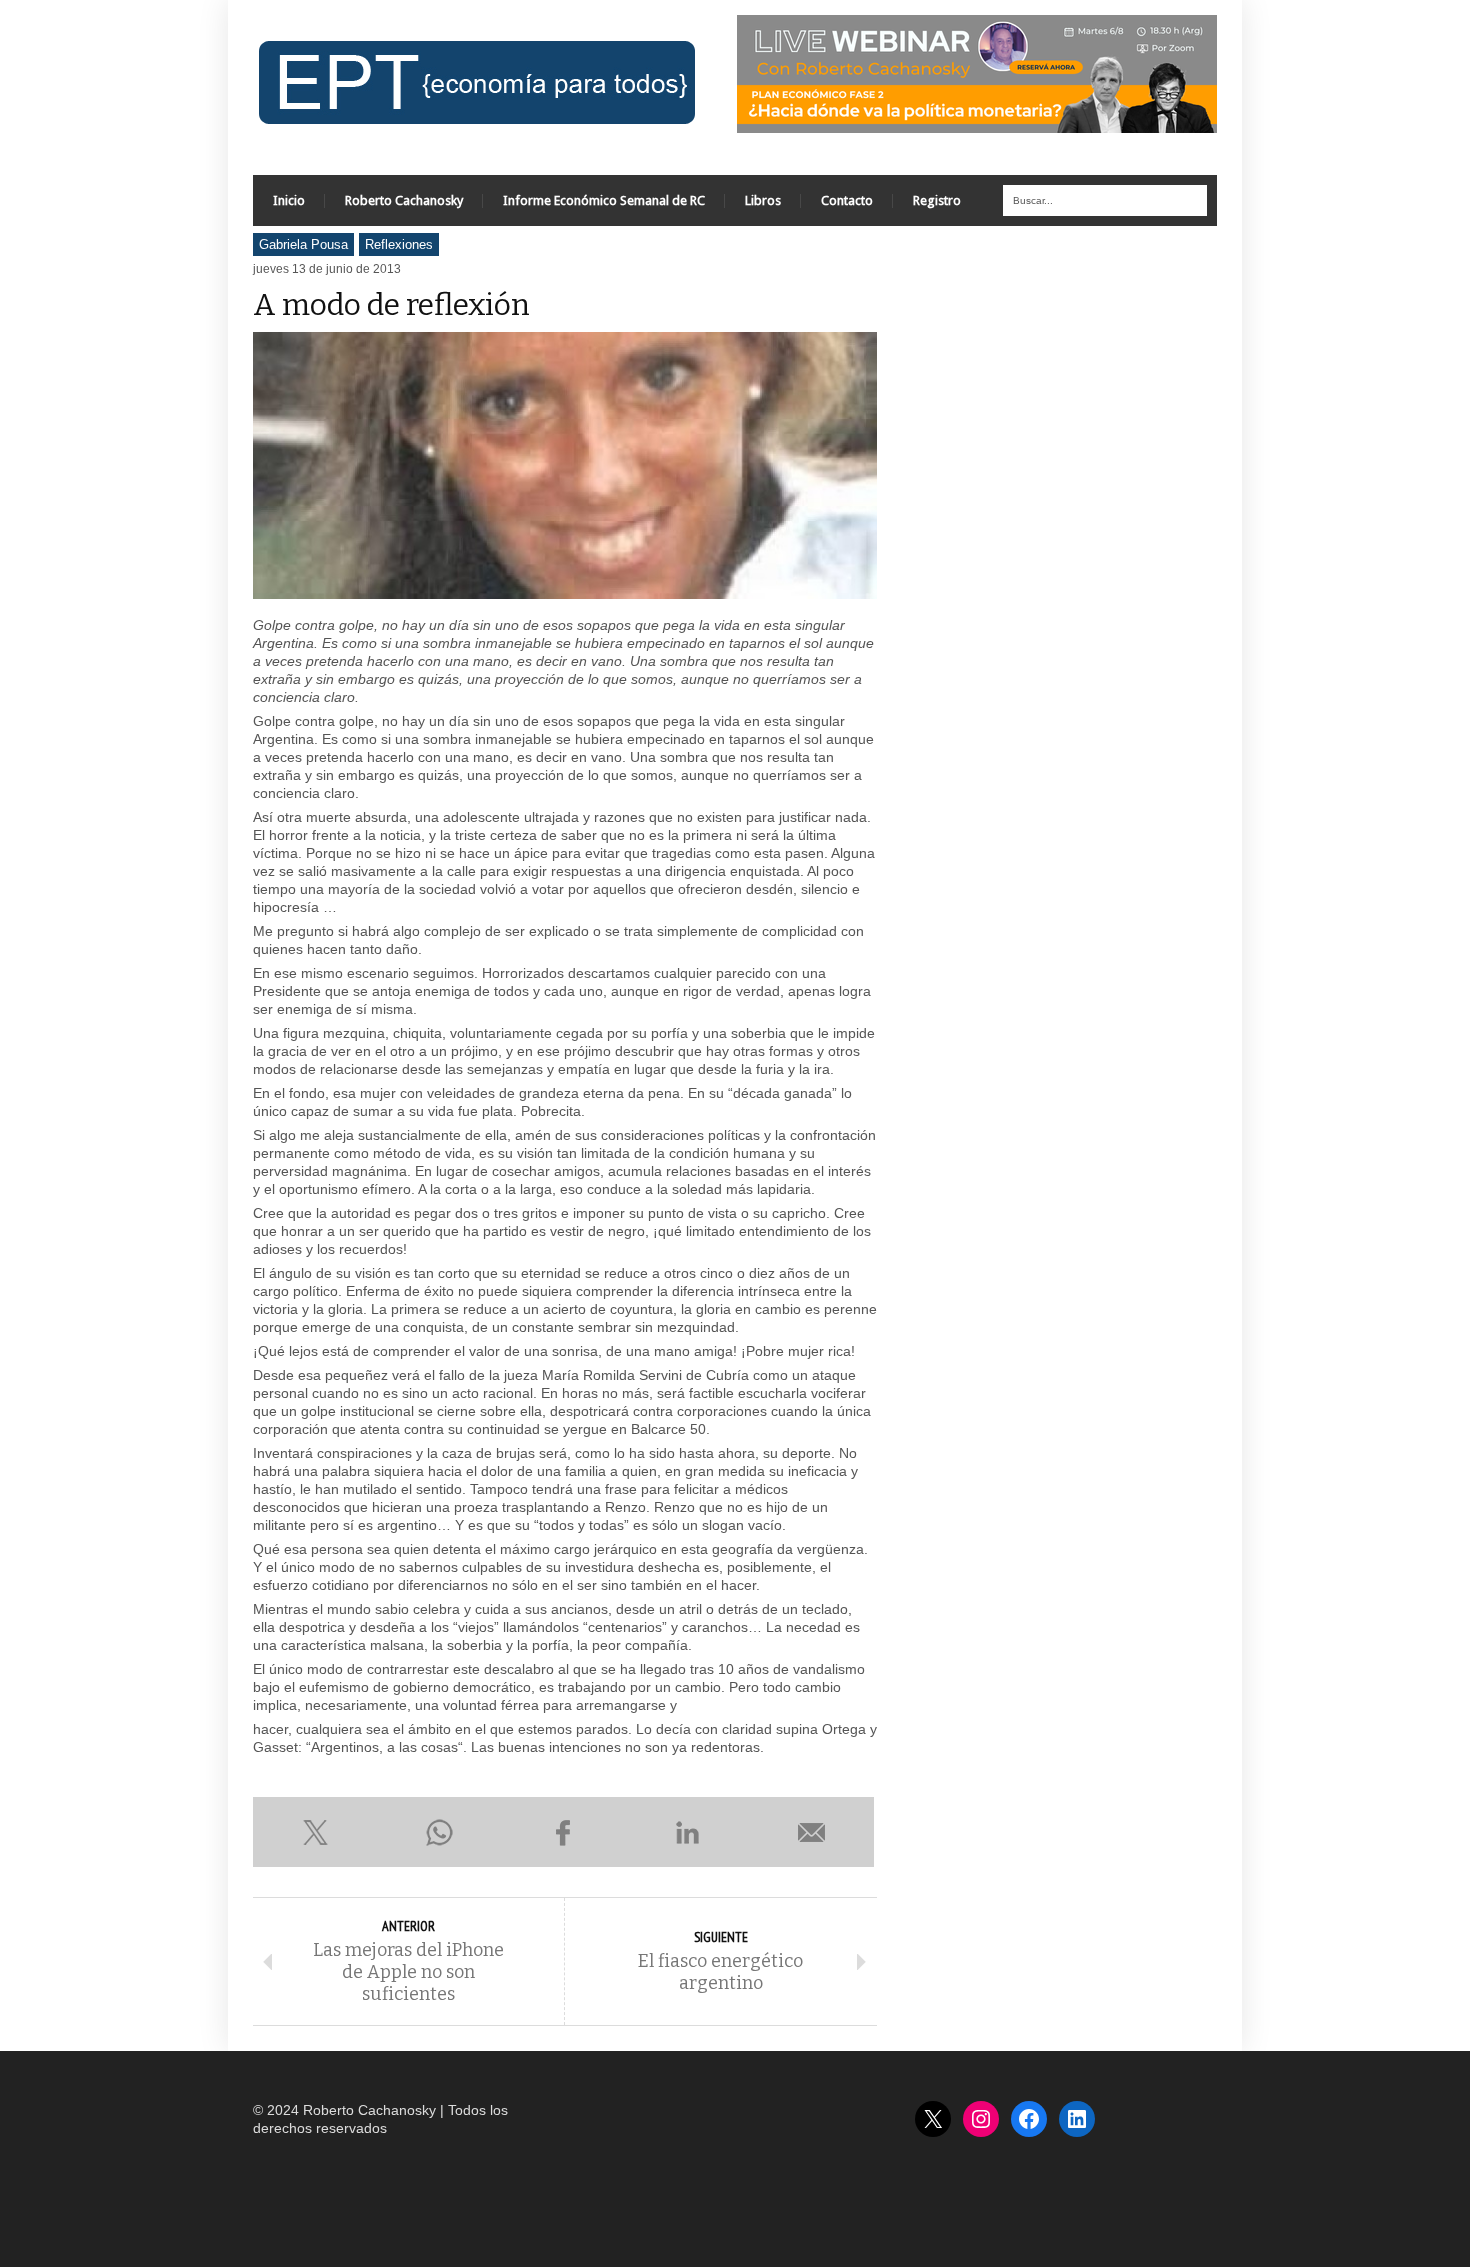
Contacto (847, 200)
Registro (937, 200)
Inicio (289, 200)
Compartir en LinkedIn (688, 1832)
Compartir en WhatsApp (439, 1832)
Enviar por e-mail (812, 1832)
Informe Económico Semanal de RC (604, 200)
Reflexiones (399, 244)
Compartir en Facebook (563, 1832)
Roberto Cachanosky (404, 200)
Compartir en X (315, 1832)
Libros (763, 200)
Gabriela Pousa (303, 244)
